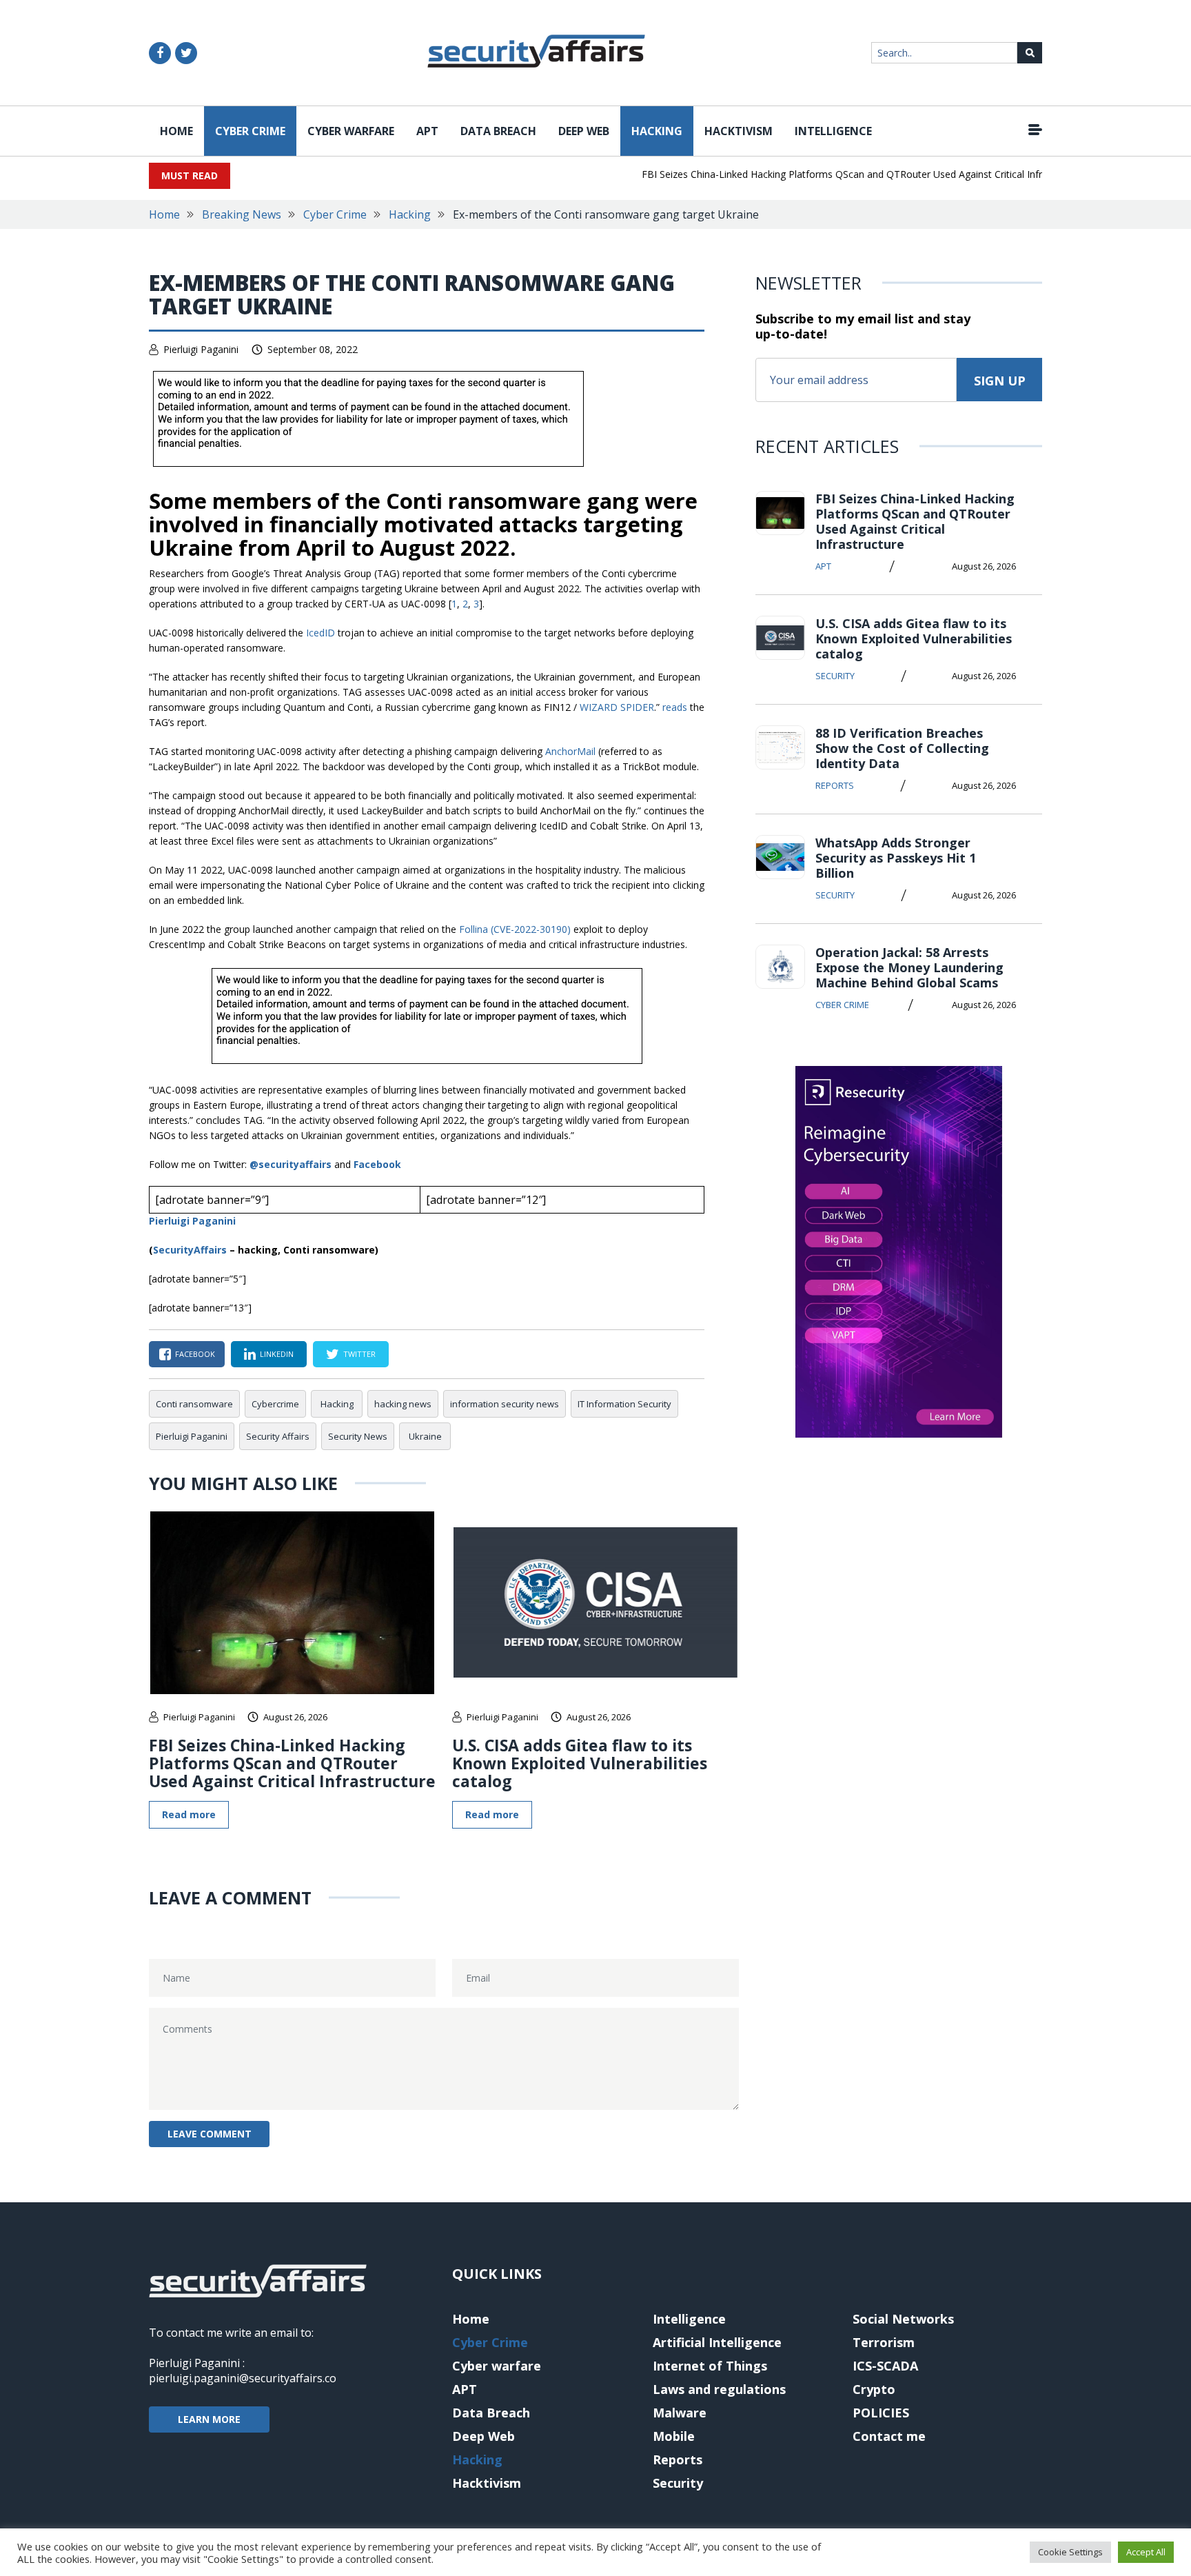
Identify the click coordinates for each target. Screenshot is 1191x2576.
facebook (195, 1354)
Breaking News (242, 214)
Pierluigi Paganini (201, 349)
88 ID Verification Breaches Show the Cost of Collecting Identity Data (902, 748)
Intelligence (833, 131)
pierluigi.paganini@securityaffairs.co (243, 2378)
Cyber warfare (351, 131)
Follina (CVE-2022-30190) (515, 929)
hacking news (403, 1404)
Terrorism (884, 2342)
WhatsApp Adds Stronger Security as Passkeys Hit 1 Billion (896, 858)
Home (176, 131)
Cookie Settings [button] (1070, 2552)
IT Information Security (624, 1404)
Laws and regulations (719, 2389)
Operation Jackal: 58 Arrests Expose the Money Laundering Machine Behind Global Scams (909, 967)
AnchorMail (570, 751)
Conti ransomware (194, 1404)
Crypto (874, 2389)
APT (427, 131)
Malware (680, 2413)
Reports (835, 785)
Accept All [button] (1146, 2552)
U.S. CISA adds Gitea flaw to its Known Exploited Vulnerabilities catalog (580, 1763)
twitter (359, 1354)
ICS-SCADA (885, 2366)
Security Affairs (278, 1436)
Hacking (657, 131)
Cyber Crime (250, 131)
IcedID (320, 633)
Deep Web (584, 131)
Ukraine (425, 1436)
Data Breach (498, 131)
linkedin (277, 1354)
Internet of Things (710, 2366)
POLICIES (881, 2413)
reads (675, 707)
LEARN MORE (209, 2419)
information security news (505, 1404)
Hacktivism (739, 131)
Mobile (674, 2436)
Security (835, 676)
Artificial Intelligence (717, 2342)
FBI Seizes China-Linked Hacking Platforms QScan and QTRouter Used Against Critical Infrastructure (836, 174)
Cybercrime (275, 1404)
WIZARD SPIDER (617, 707)
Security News (358, 1436)
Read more (189, 1814)
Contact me (889, 2436)
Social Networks (903, 2319)
